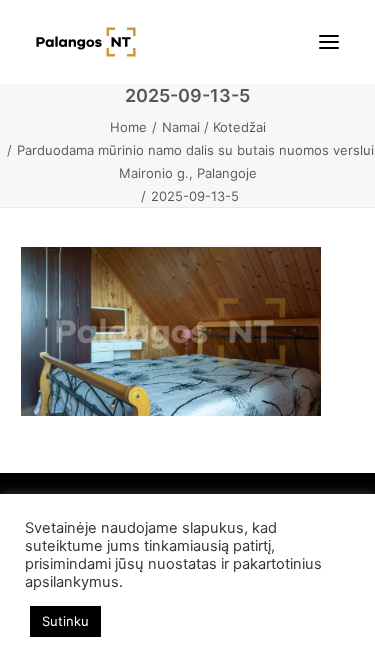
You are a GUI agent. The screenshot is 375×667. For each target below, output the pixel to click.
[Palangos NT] (86, 42)
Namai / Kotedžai (214, 127)
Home (128, 127)
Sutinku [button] (65, 621)
